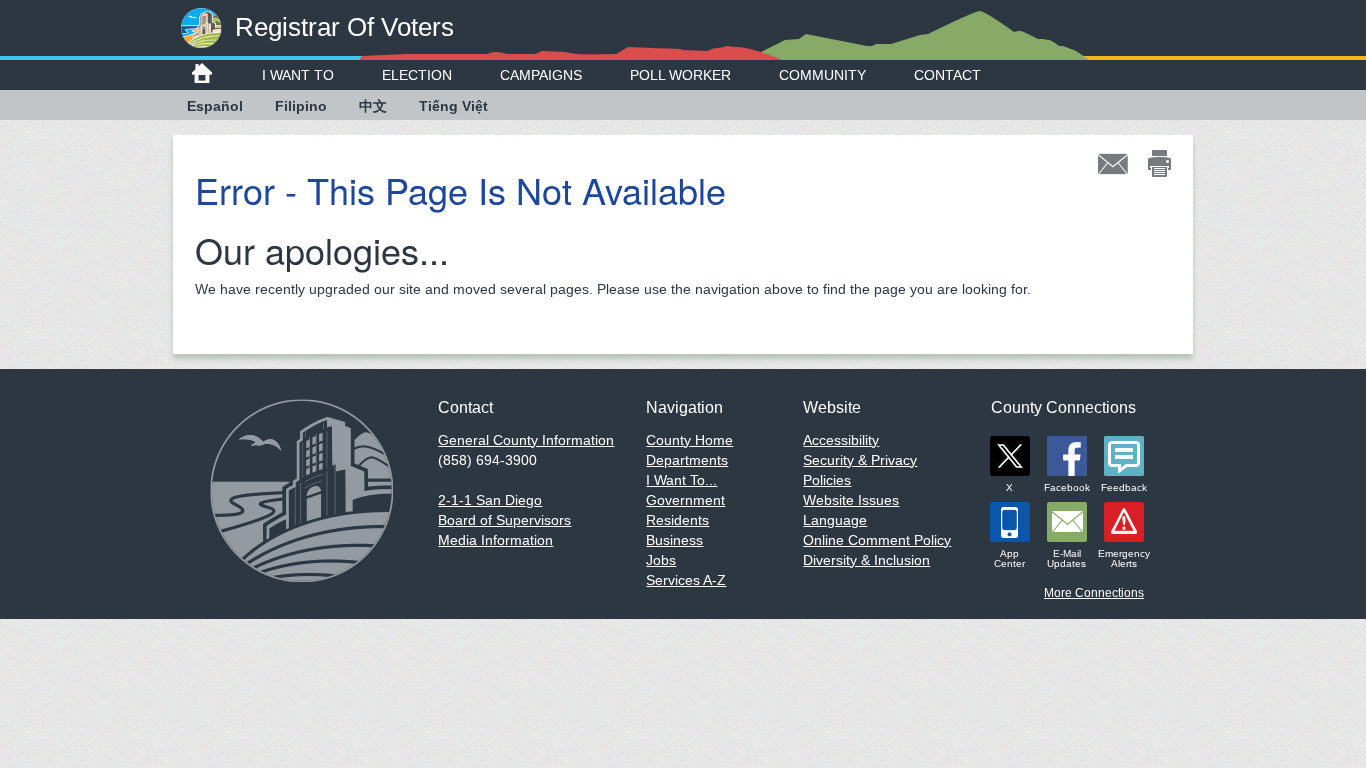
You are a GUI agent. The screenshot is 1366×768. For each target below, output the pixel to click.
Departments (687, 460)
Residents (677, 520)
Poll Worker (680, 75)
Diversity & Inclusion (866, 560)
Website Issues (851, 500)
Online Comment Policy (877, 540)
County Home (689, 440)
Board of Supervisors (504, 520)
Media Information (495, 540)
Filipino (301, 106)
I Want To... (681, 480)
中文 (373, 106)
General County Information (526, 440)
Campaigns (541, 75)
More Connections (1094, 593)
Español (215, 106)
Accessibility (841, 440)
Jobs (661, 560)
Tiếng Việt (453, 106)
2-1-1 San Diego (490, 500)
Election (417, 75)
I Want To (298, 75)
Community (822, 75)
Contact (947, 75)
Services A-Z (686, 580)
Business (674, 540)
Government (685, 500)
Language (835, 520)
